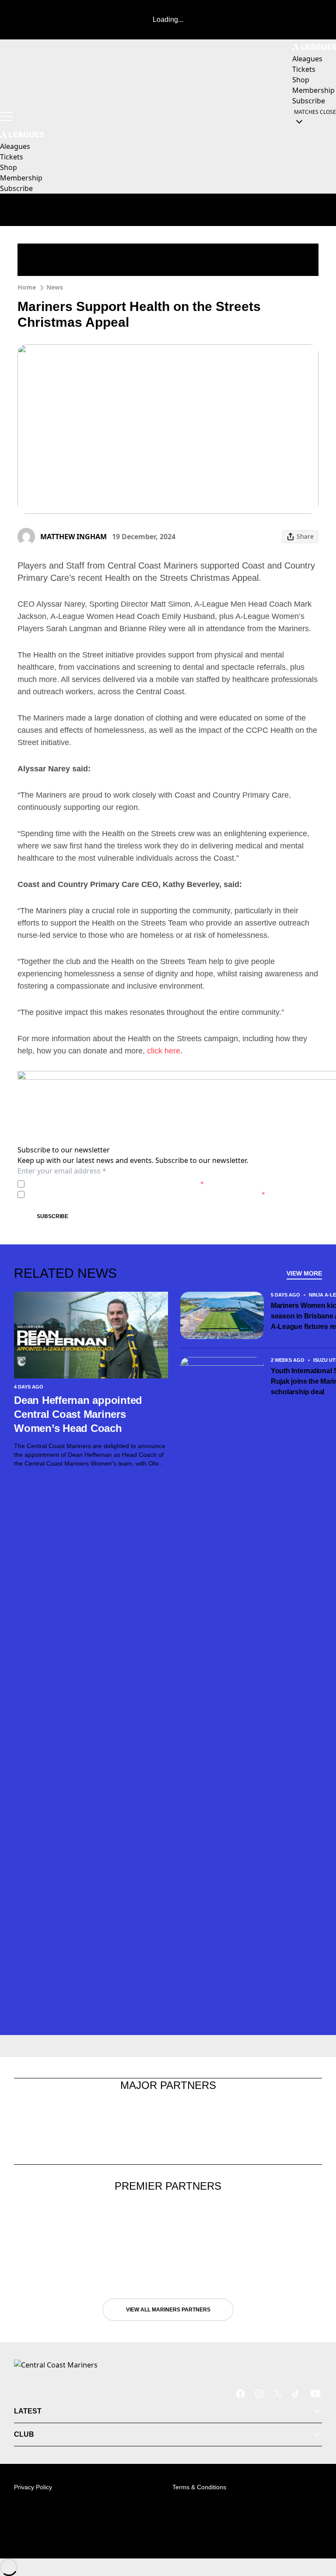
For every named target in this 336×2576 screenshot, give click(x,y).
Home (27, 287)
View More (304, 1273)
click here (163, 1051)
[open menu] (7, 117)
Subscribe (52, 1216)
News (55, 287)
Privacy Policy (89, 1184)
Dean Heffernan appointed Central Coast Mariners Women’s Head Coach (78, 1414)
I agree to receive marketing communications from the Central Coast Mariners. (147, 1194)
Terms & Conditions (199, 2487)
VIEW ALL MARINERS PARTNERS (168, 2310)
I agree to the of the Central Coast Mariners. (116, 1184)
